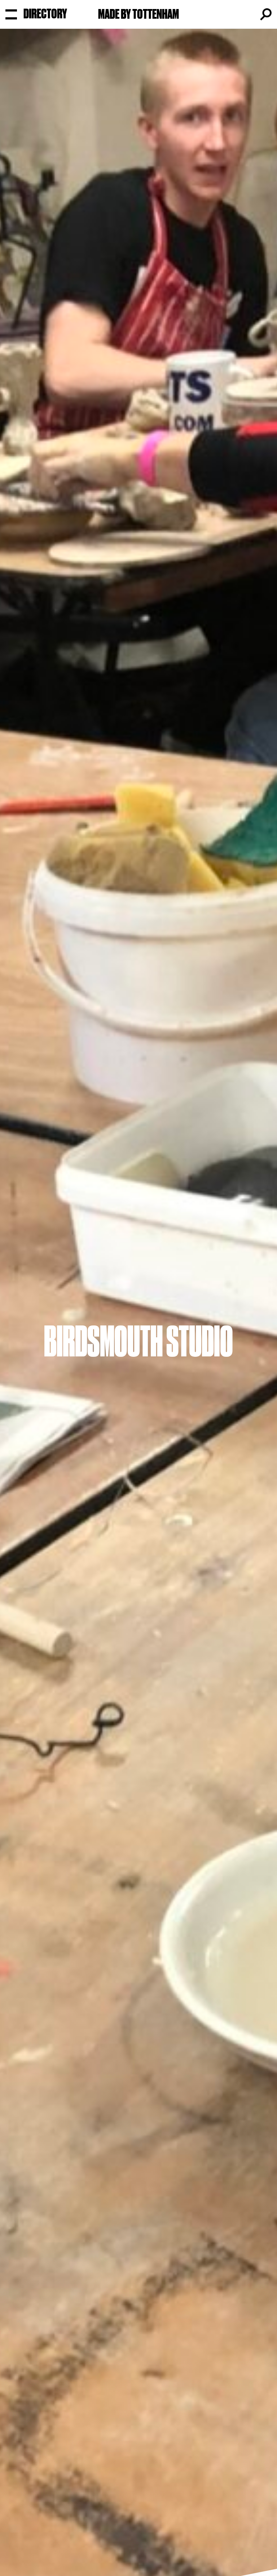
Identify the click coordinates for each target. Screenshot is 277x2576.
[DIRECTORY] (11, 14)
